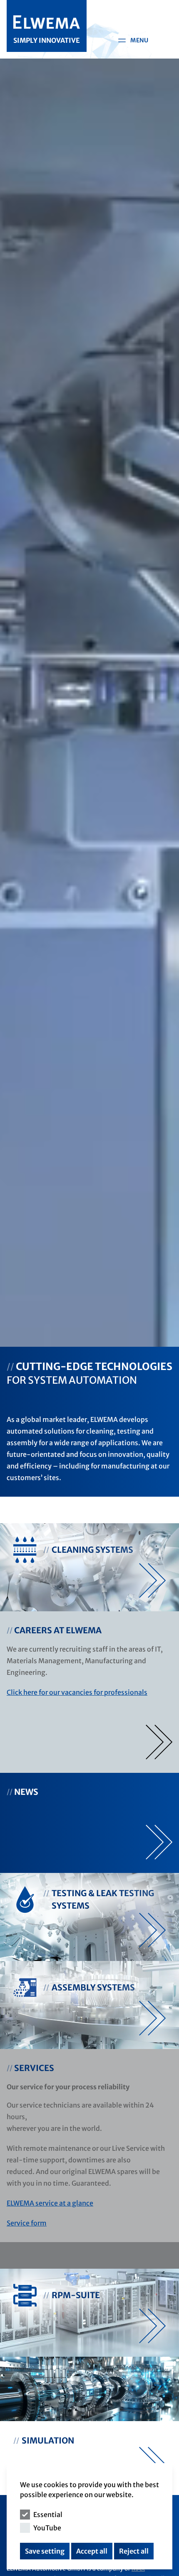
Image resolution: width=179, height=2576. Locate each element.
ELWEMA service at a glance (50, 2203)
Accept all (92, 2551)
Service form (27, 2223)
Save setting (45, 2551)
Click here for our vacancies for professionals (77, 1692)
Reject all (134, 2551)
